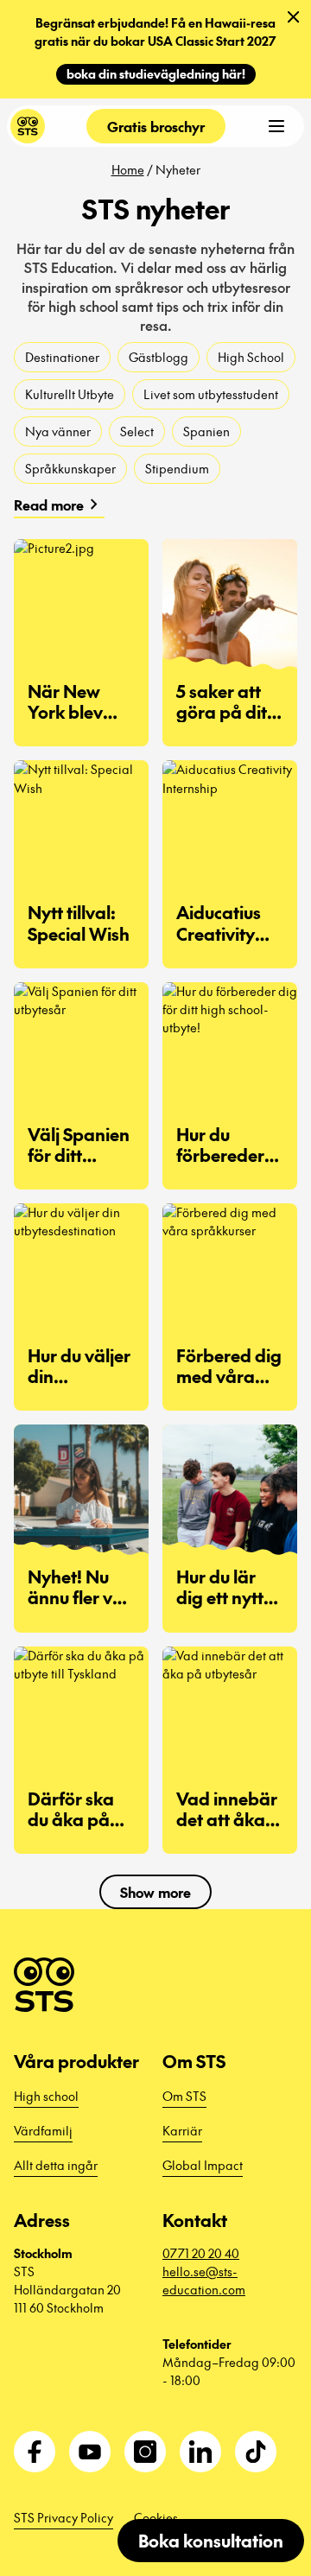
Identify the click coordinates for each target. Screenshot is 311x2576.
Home (128, 169)
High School (251, 357)
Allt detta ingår (56, 2165)
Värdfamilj (43, 2130)
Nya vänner (58, 431)
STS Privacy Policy (63, 2517)
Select (137, 431)
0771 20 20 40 (201, 2253)
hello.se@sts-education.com (204, 2280)
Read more (59, 504)
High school (46, 2096)
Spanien (206, 431)
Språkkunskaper (70, 468)
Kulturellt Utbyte (70, 394)
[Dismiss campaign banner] (294, 17)
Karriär (182, 2130)
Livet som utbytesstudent (211, 394)
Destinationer (62, 357)
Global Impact (203, 2165)
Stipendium (177, 468)
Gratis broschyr (156, 126)
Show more (155, 1892)
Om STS (184, 2096)
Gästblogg (159, 357)
